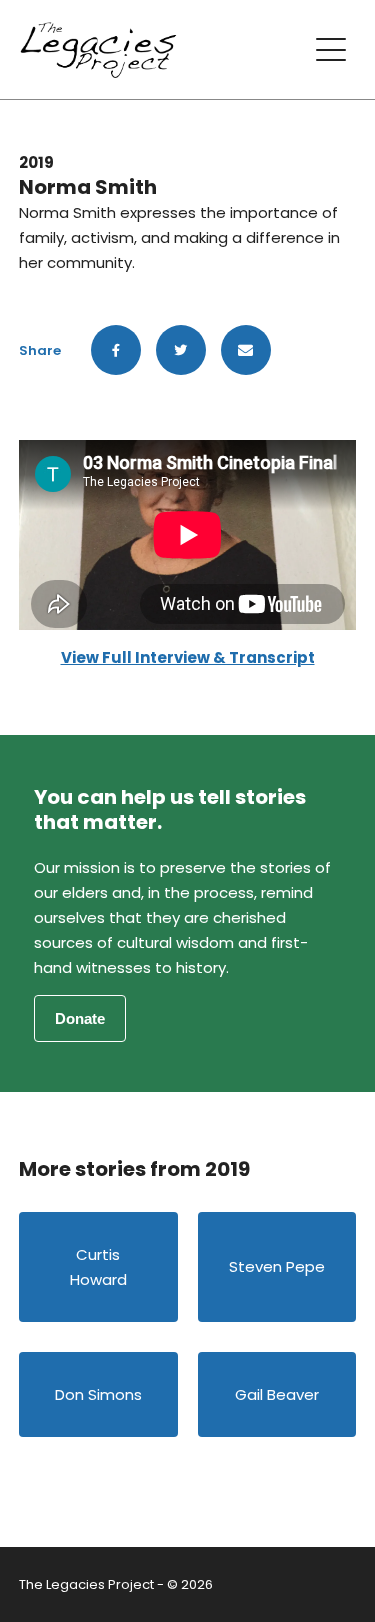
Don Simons (98, 1394)
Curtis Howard (98, 1267)
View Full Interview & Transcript (188, 657)
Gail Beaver (277, 1394)
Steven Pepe (277, 1266)
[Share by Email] (246, 350)
